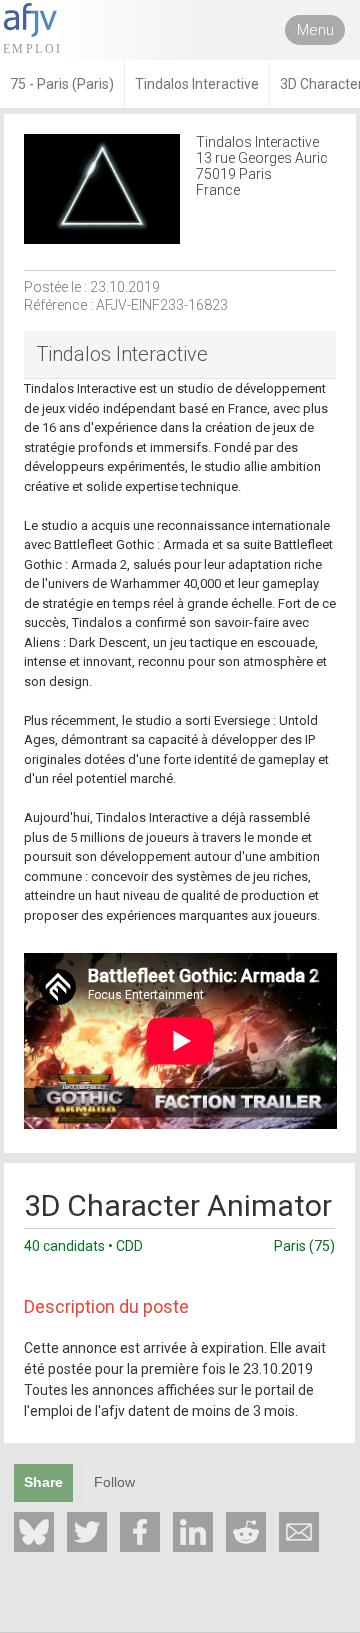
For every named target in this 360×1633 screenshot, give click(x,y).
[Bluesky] (34, 1532)
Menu (315, 30)
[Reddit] (246, 1532)
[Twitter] (87, 1532)
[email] (299, 1532)
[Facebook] (140, 1532)
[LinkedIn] (193, 1532)
